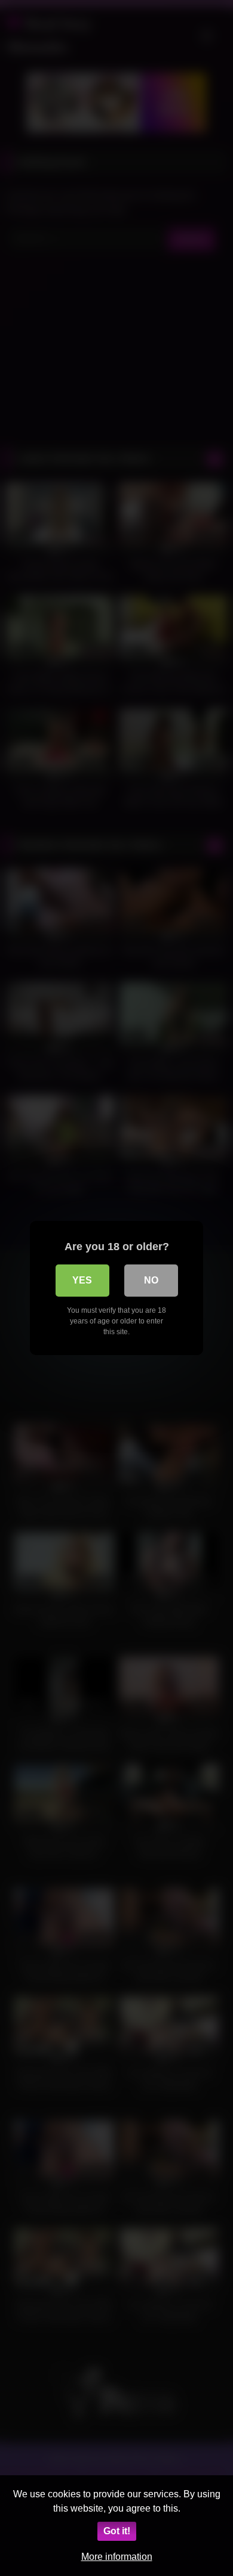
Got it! (117, 2531)
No (151, 1280)
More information (117, 2557)
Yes (82, 1280)
